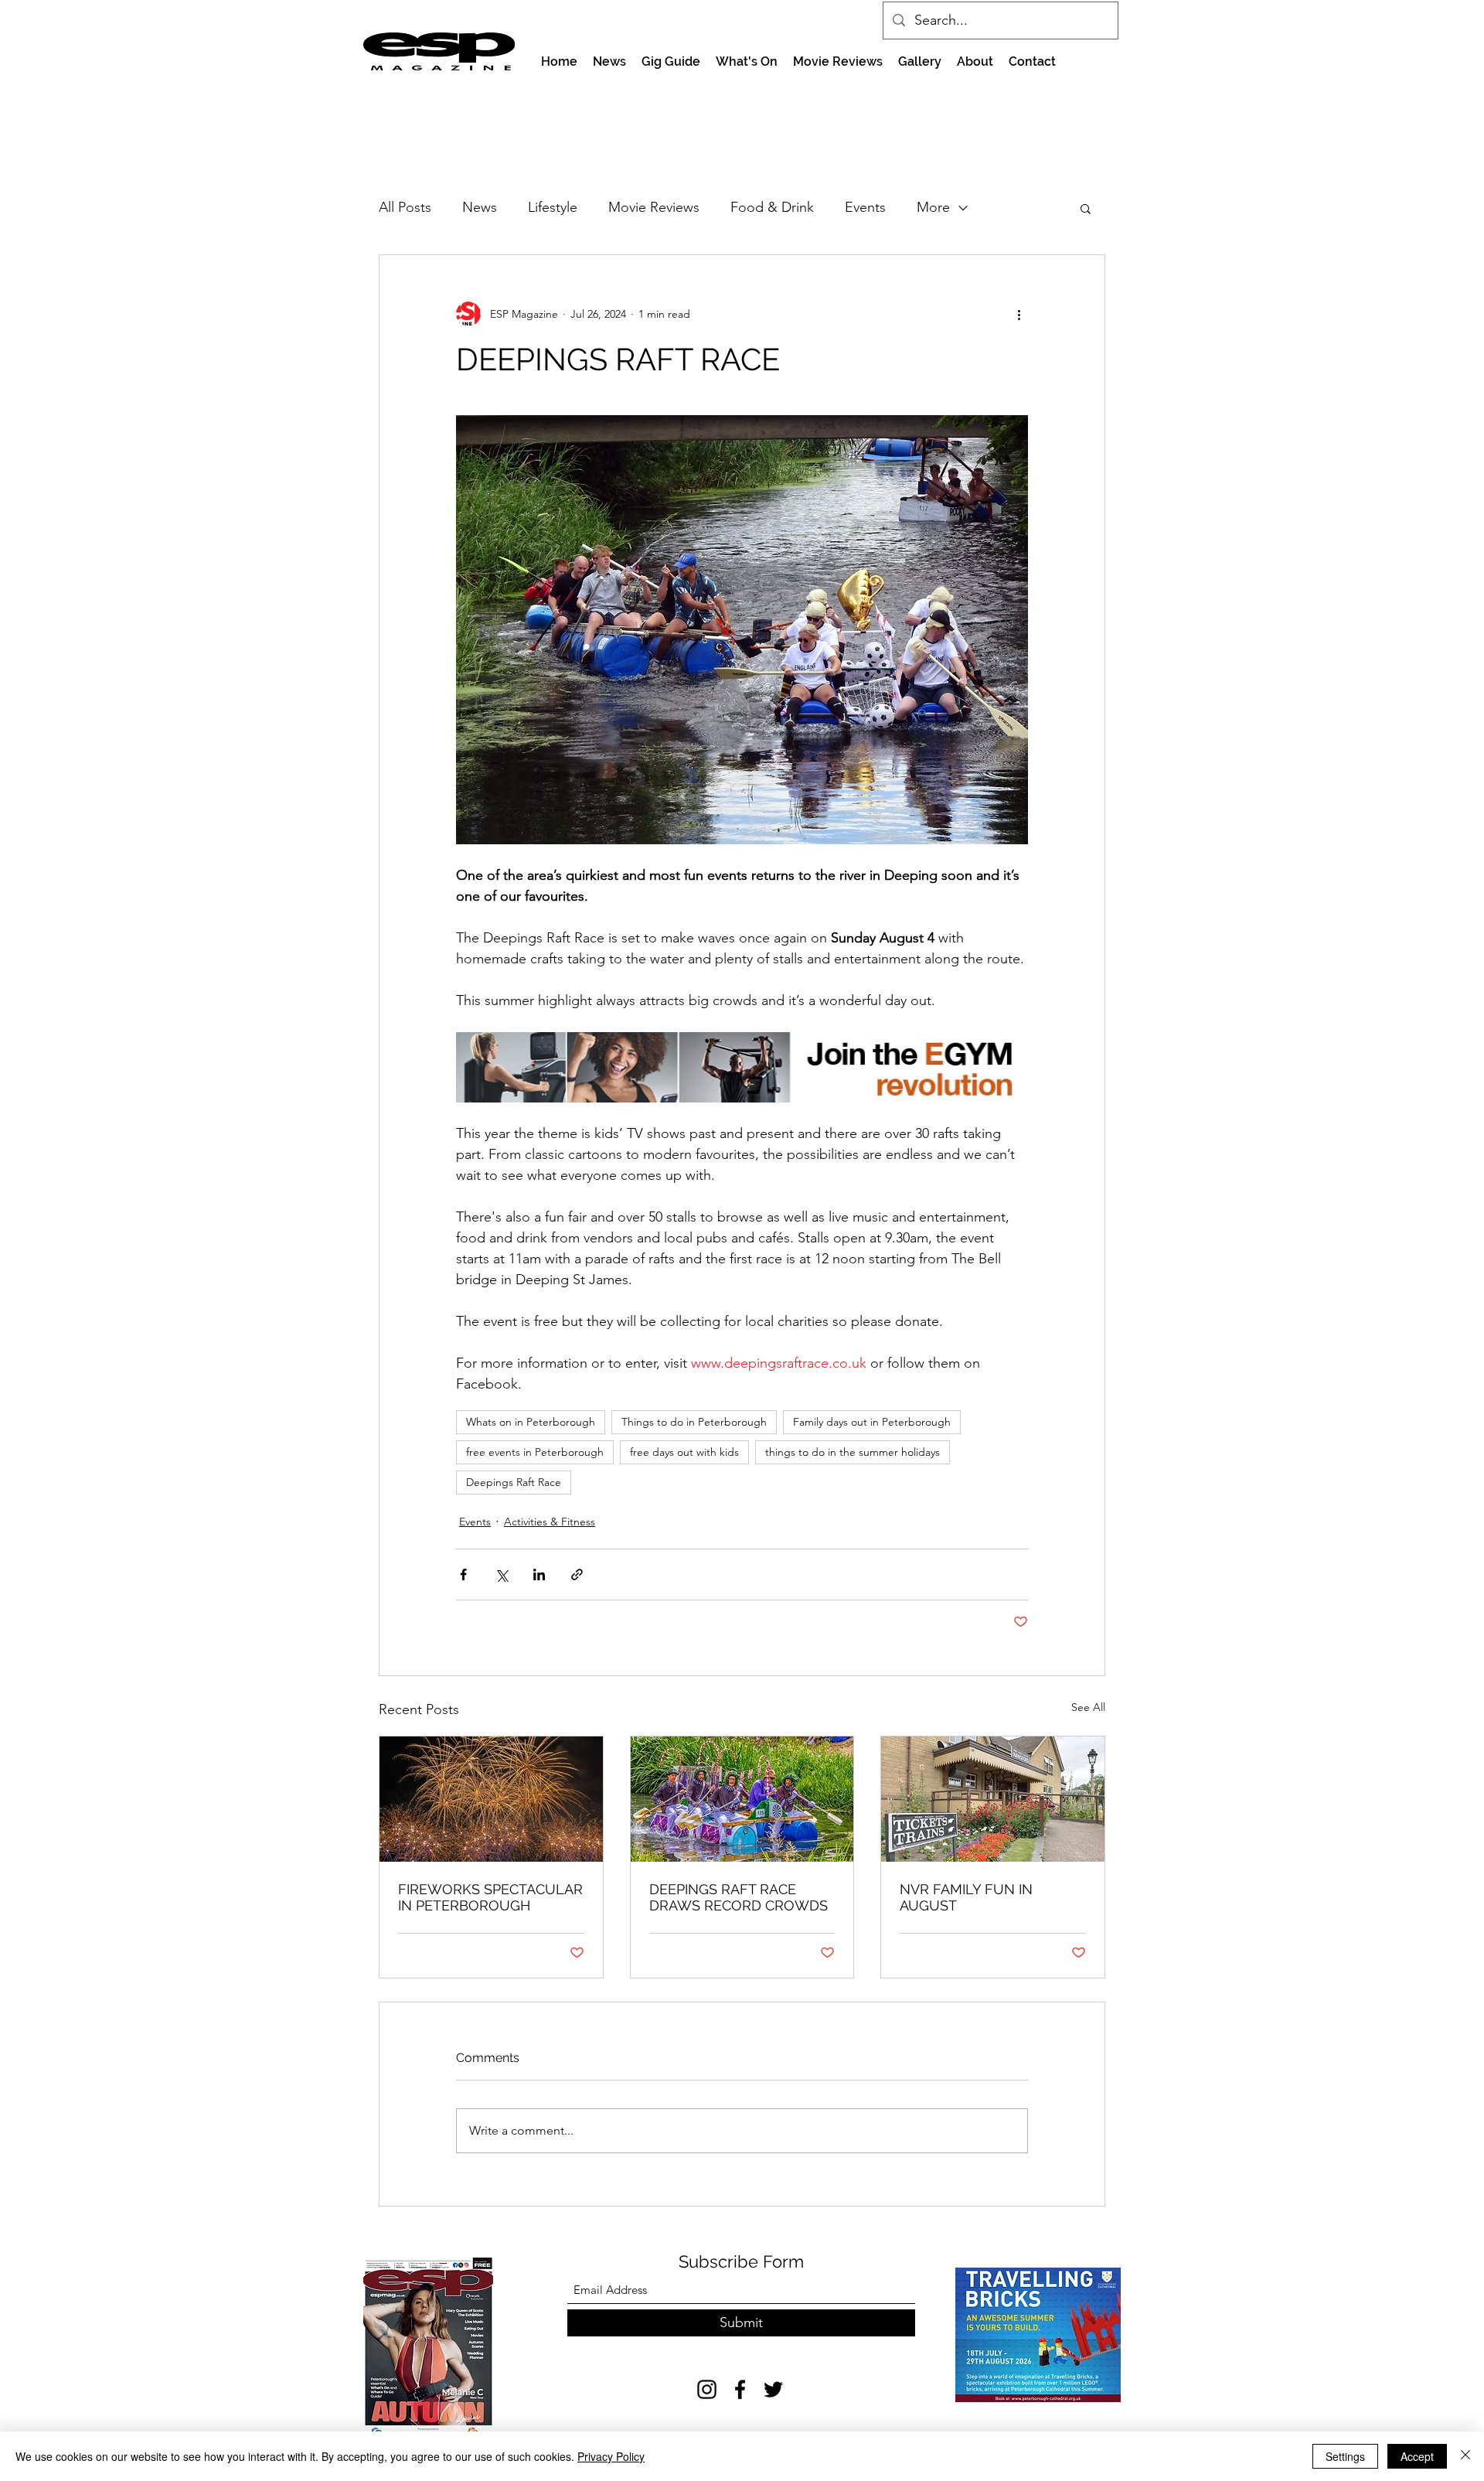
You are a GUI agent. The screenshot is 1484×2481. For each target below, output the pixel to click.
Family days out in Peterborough (872, 1422)
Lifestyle (553, 207)
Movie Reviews (654, 207)
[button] (1086, 208)
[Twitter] (773, 2389)
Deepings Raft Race (514, 1482)
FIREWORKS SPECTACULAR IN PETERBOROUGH (490, 1897)
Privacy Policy (611, 2456)
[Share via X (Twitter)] (501, 1574)
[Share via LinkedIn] (539, 1574)
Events (865, 207)
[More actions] (1019, 314)
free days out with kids (684, 1452)
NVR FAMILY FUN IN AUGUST (966, 1897)
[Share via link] (577, 1574)
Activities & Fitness (550, 1522)
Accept (1417, 2456)
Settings (1345, 2456)
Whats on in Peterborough (531, 1422)
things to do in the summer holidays (853, 1452)
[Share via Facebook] (463, 1574)
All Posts (405, 207)
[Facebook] (740, 2389)
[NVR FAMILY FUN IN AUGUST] (993, 1799)
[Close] (1465, 2456)
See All (1088, 1707)
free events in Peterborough (535, 1452)
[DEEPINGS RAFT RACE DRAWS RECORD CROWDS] (742, 1799)
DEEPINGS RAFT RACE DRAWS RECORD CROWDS (739, 1897)
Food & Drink (772, 207)
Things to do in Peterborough (694, 1422)
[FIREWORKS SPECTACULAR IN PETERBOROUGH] (491, 1799)
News (480, 207)
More (933, 207)
